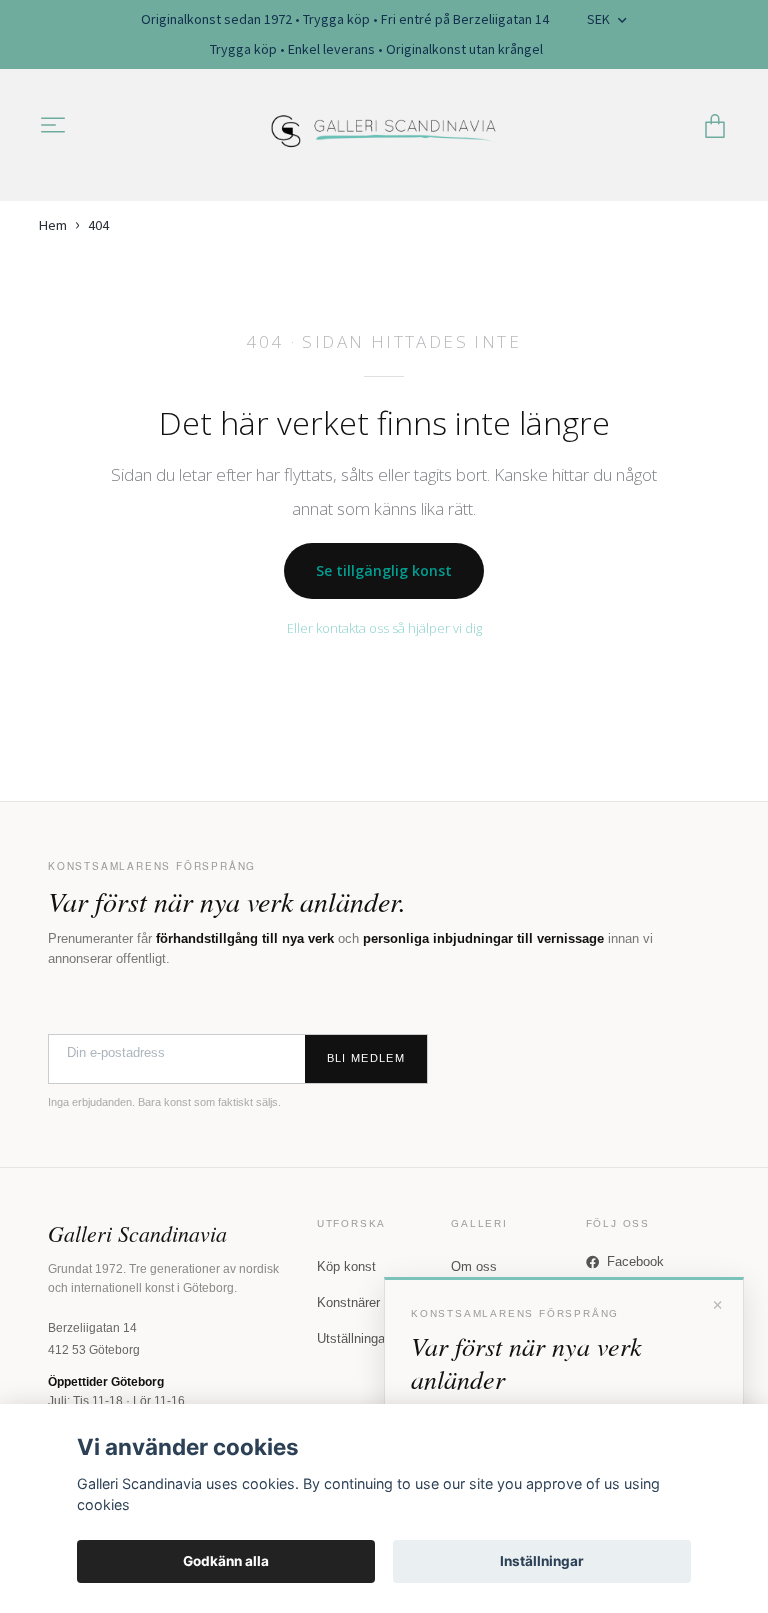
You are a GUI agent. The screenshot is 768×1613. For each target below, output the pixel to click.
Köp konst (346, 1266)
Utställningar (353, 1338)
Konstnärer (348, 1302)
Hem (53, 225)
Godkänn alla (226, 1561)
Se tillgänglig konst (384, 570)
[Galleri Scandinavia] (384, 127)
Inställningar (542, 1561)
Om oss (474, 1266)
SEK (600, 19)
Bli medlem (366, 1058)
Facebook (635, 1261)
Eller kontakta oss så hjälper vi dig (384, 628)
